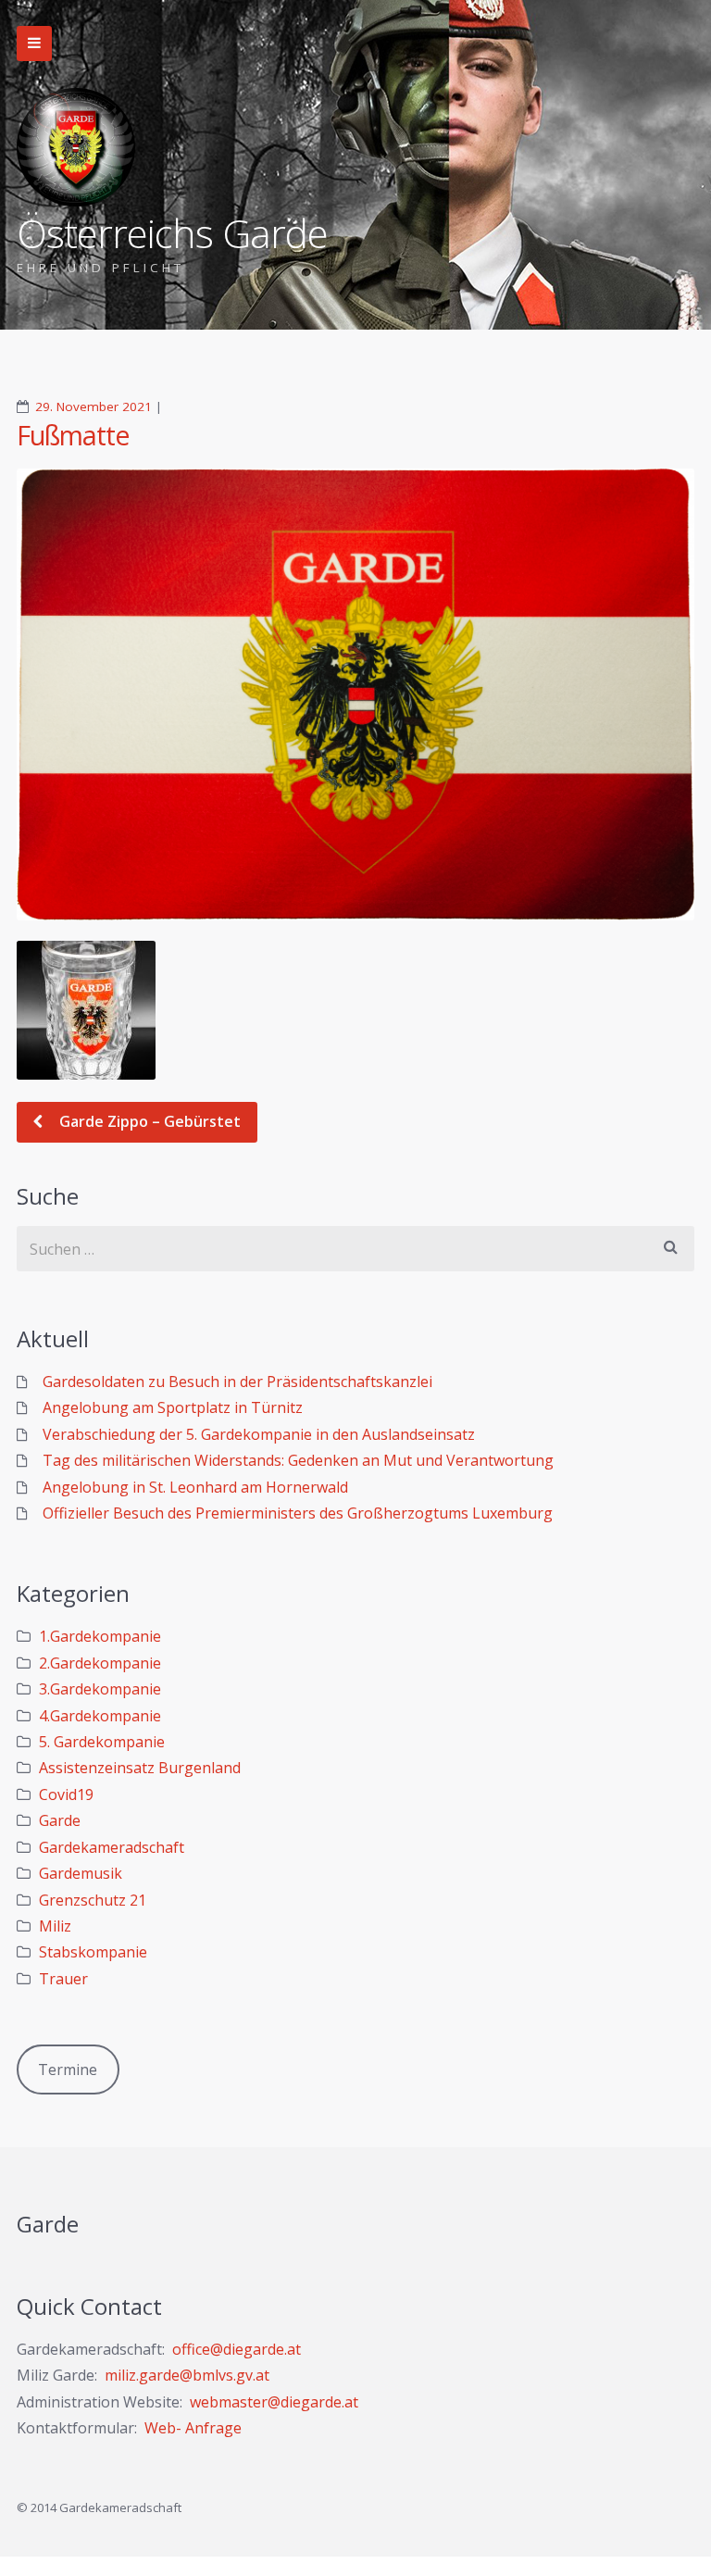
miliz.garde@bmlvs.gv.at (187, 2375)
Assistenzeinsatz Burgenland (140, 1768)
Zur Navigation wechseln (34, 44)
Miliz (55, 1926)
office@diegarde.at (237, 2349)
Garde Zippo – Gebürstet (148, 1121)
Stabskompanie (93, 1952)
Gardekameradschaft (112, 1847)
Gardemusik (81, 1873)
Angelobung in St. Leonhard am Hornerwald (195, 1487)
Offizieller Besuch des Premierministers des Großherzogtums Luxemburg (298, 1513)
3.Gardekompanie (100, 1689)
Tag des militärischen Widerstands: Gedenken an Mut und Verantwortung (298, 1460)
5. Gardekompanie (102, 1742)
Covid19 (66, 1794)
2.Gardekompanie (100, 1663)
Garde (60, 1820)
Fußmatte (73, 435)
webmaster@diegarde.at (274, 2402)
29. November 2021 (94, 406)
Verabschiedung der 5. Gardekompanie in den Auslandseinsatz (259, 1434)
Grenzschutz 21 (93, 1900)
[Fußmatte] (355, 694)
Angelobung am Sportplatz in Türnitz (173, 1407)
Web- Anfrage (193, 2428)
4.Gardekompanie (100, 1716)
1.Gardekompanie (100, 1636)
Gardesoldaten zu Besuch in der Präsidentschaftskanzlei (237, 1382)
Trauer (63, 1979)
